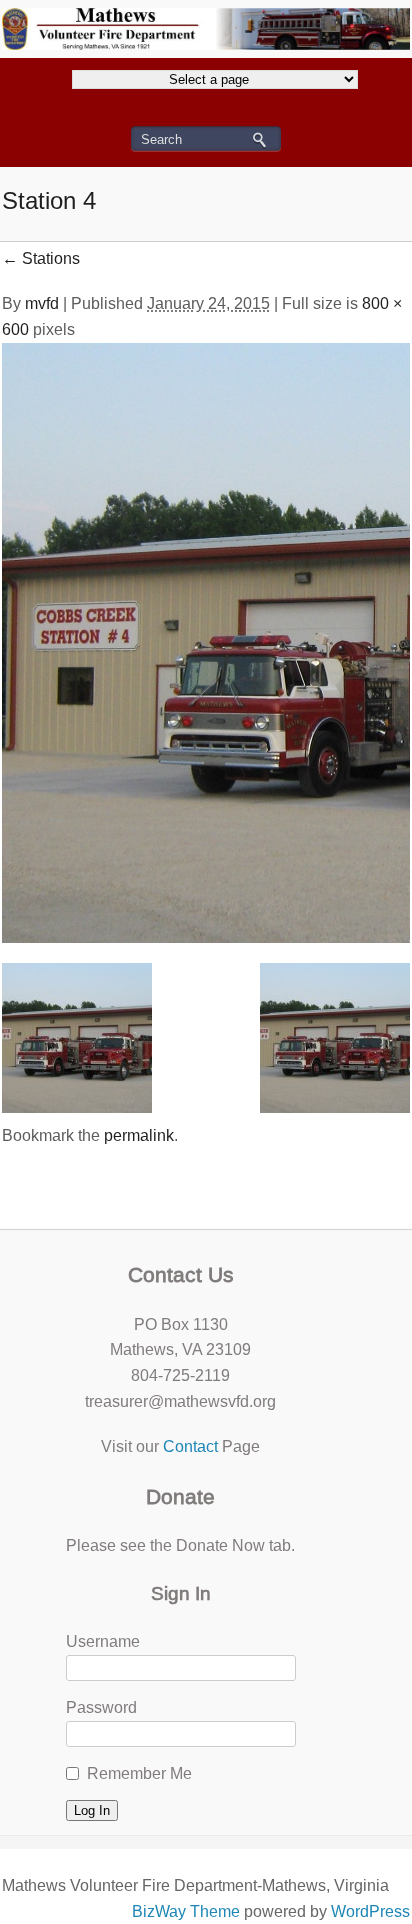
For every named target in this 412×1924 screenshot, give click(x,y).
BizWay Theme (186, 1911)
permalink (139, 1135)
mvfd (42, 303)
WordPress (370, 1911)
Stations (41, 258)
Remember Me (139, 1773)
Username (103, 1641)
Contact (190, 1446)
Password (101, 1707)
